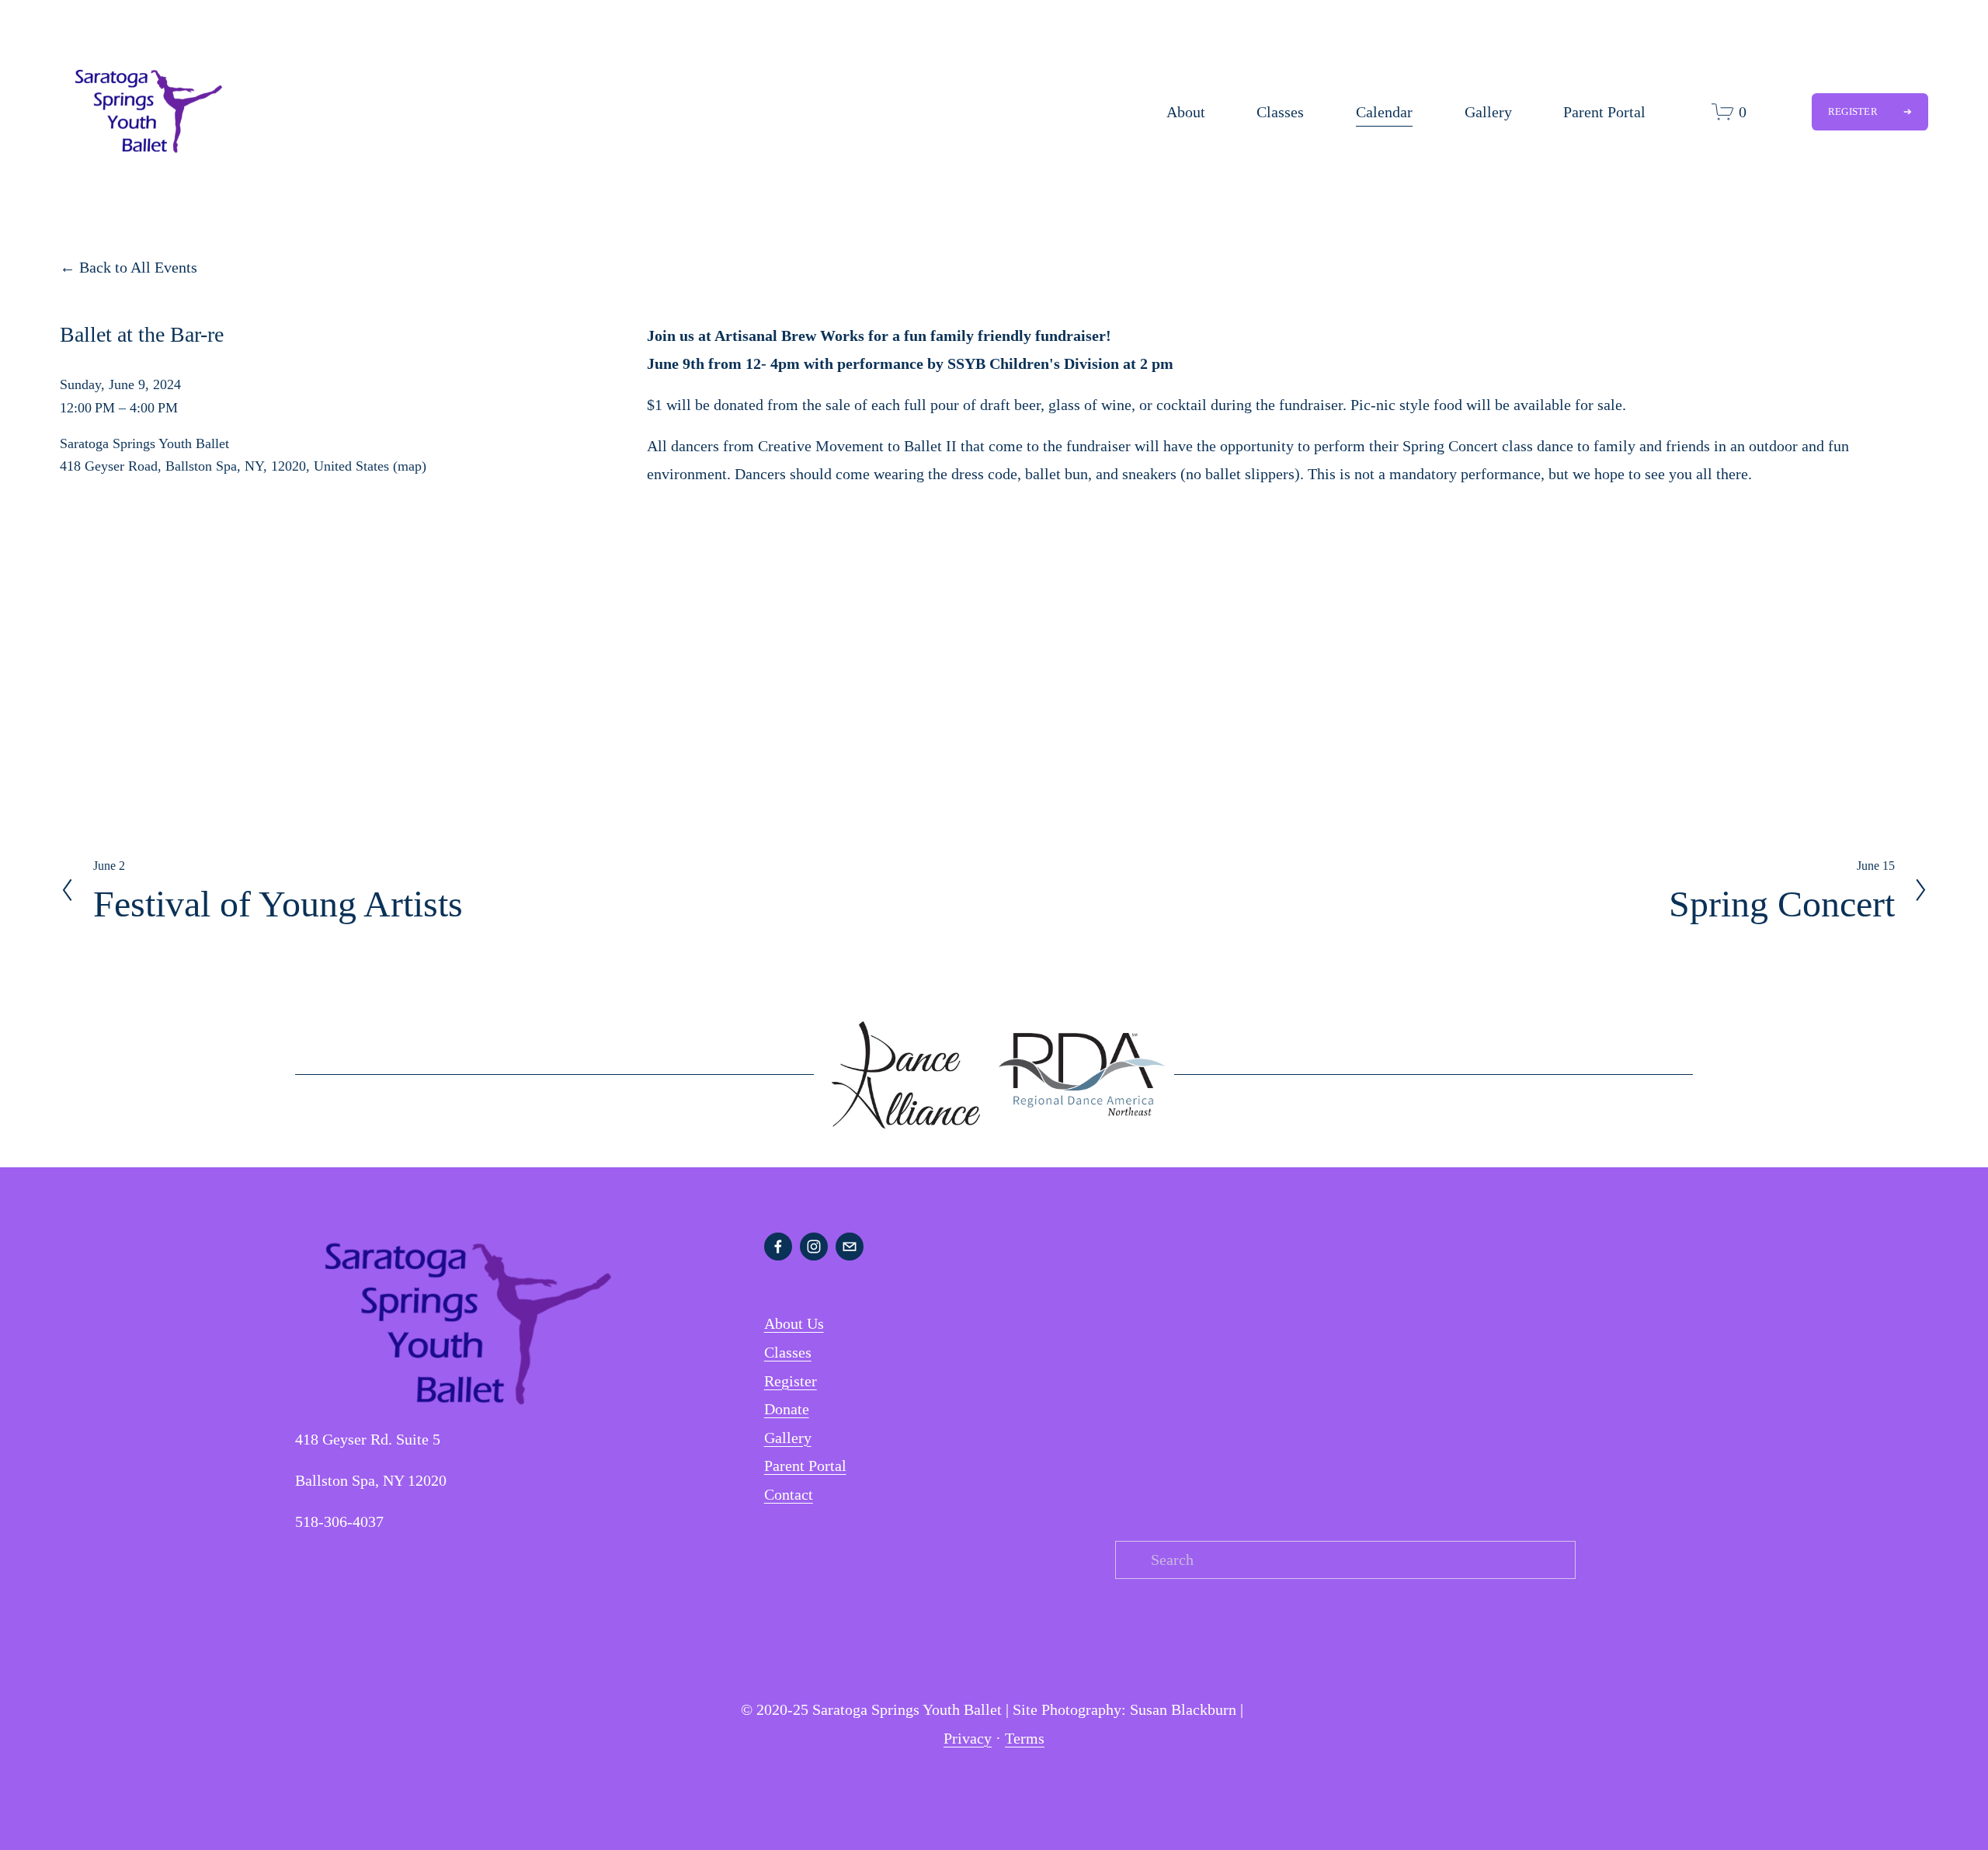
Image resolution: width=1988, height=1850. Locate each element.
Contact (789, 1494)
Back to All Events (138, 267)
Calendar (1384, 112)
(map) (410, 466)
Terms (1025, 1738)
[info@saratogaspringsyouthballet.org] (850, 1247)
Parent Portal (1604, 112)
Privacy (968, 1738)
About (1186, 112)
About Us (794, 1323)
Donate (787, 1409)
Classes (1280, 112)
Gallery (1488, 112)
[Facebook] (778, 1247)
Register (1854, 111)
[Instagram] (814, 1247)
